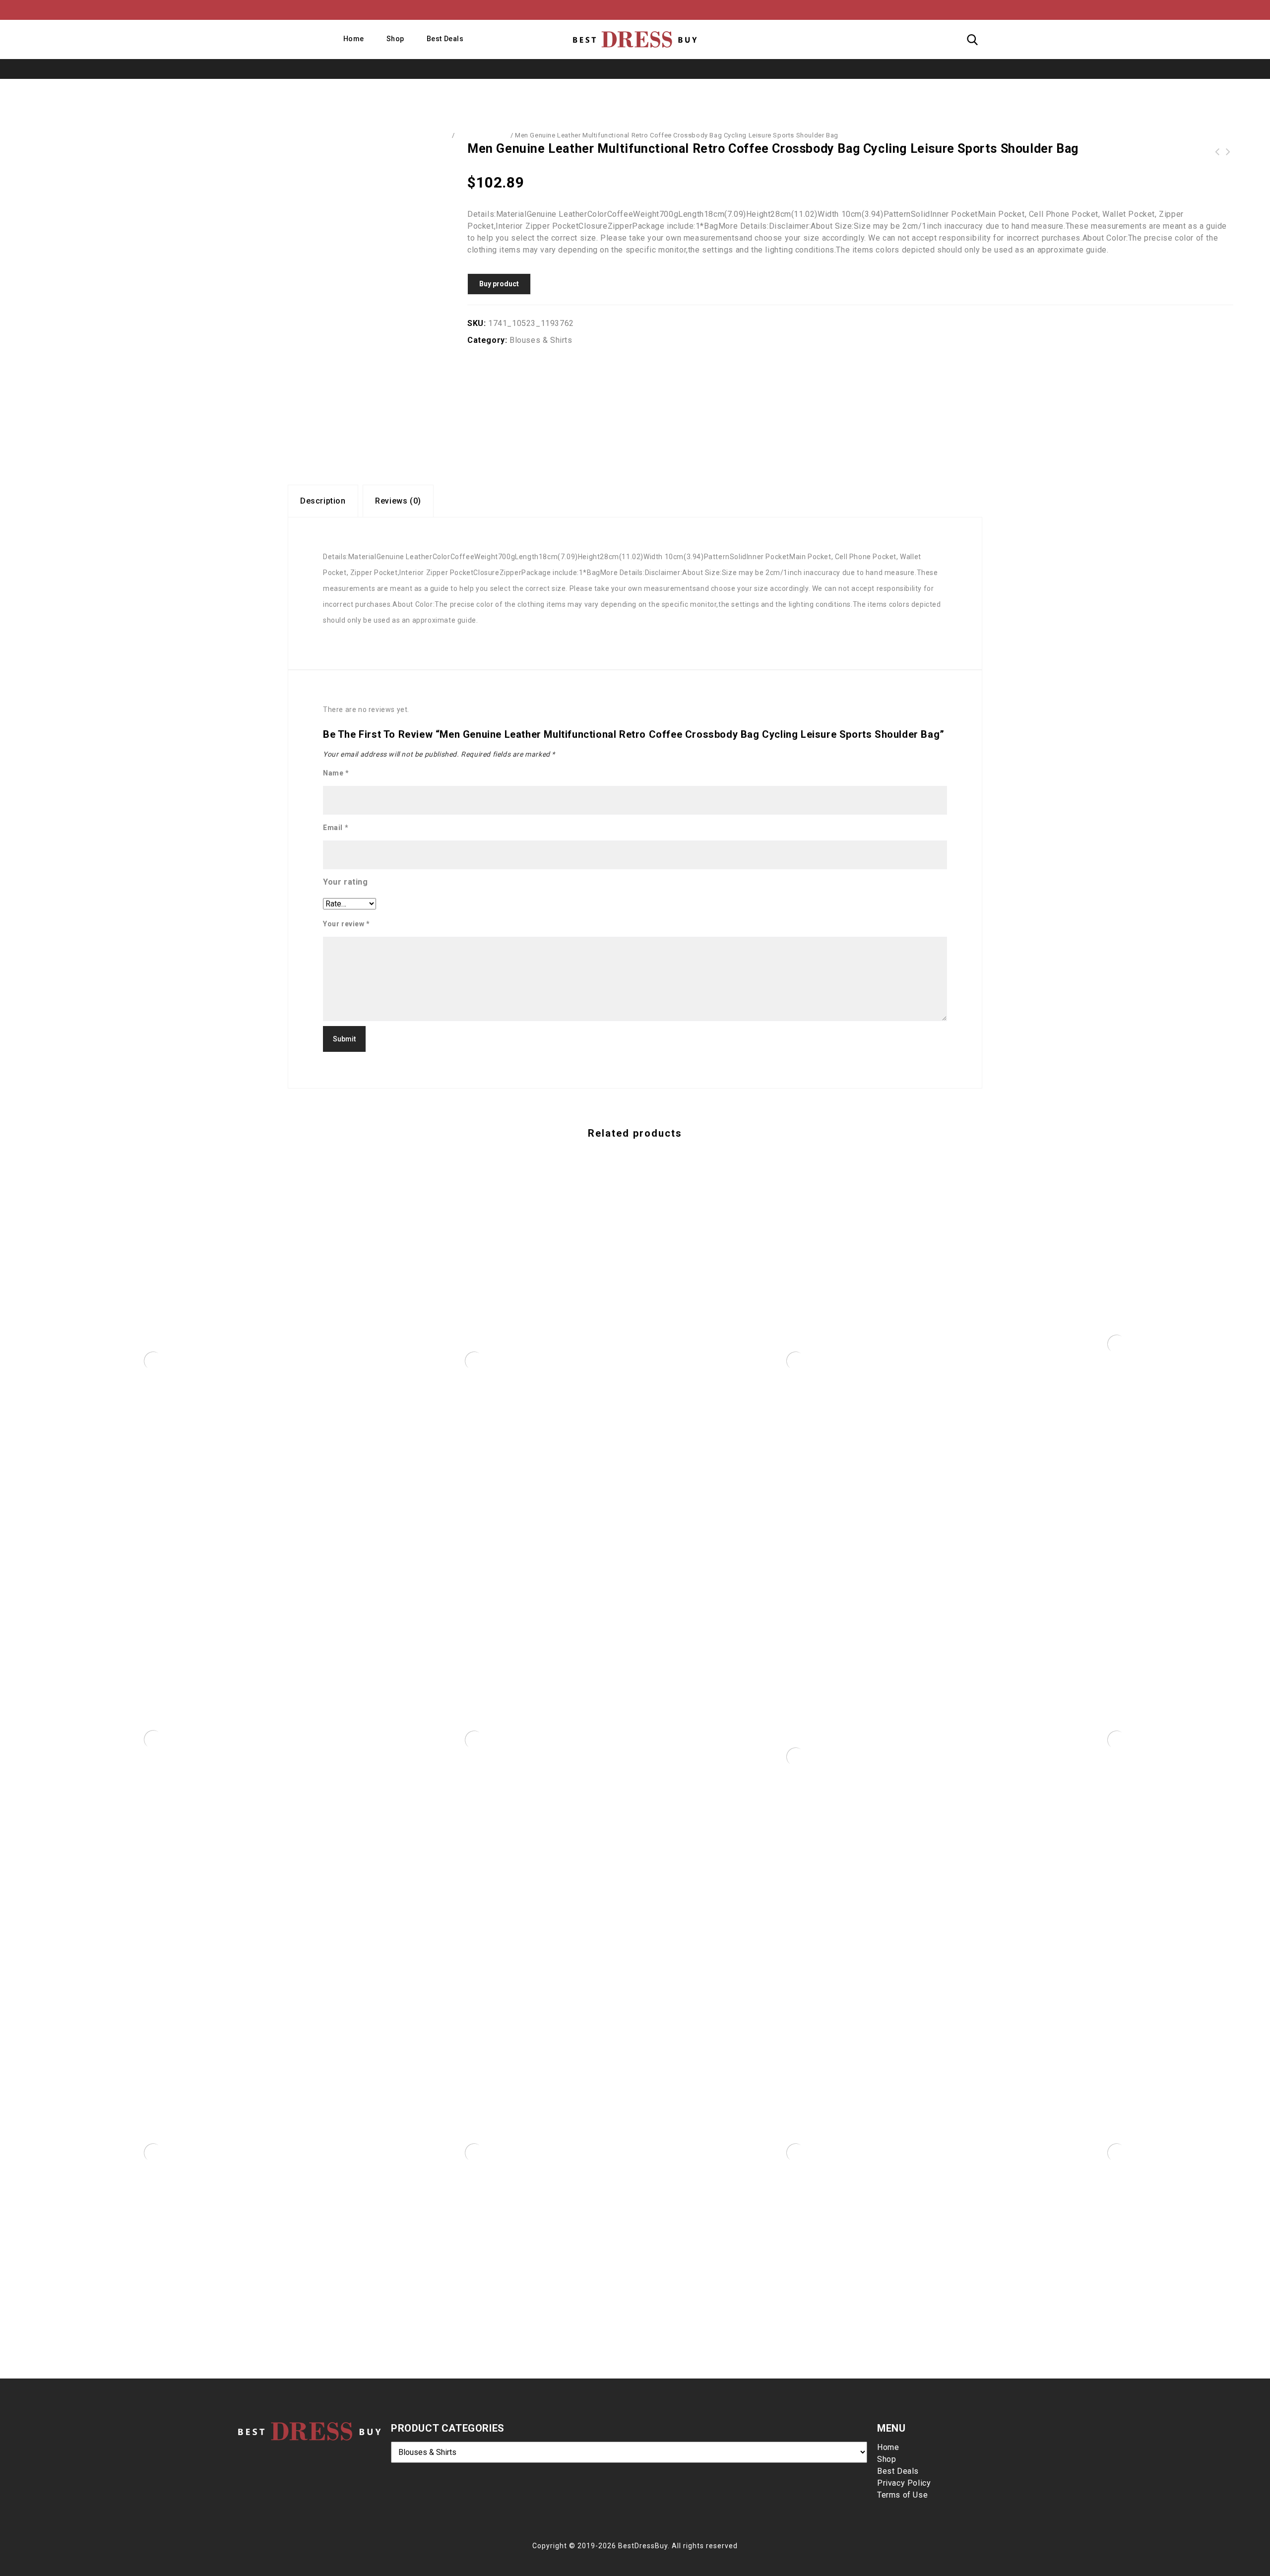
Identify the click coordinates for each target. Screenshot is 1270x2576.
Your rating (346, 882)
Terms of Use (902, 2495)
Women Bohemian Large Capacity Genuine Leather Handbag (1217, 152)
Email (336, 828)
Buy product (499, 284)
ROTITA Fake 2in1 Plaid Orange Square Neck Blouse (1228, 152)
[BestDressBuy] (635, 39)
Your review (347, 924)
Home (354, 39)
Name (336, 773)
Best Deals (445, 39)
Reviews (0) (398, 501)
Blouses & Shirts (482, 135)
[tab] (323, 501)
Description (323, 501)
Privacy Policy (904, 2483)
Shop (395, 39)
